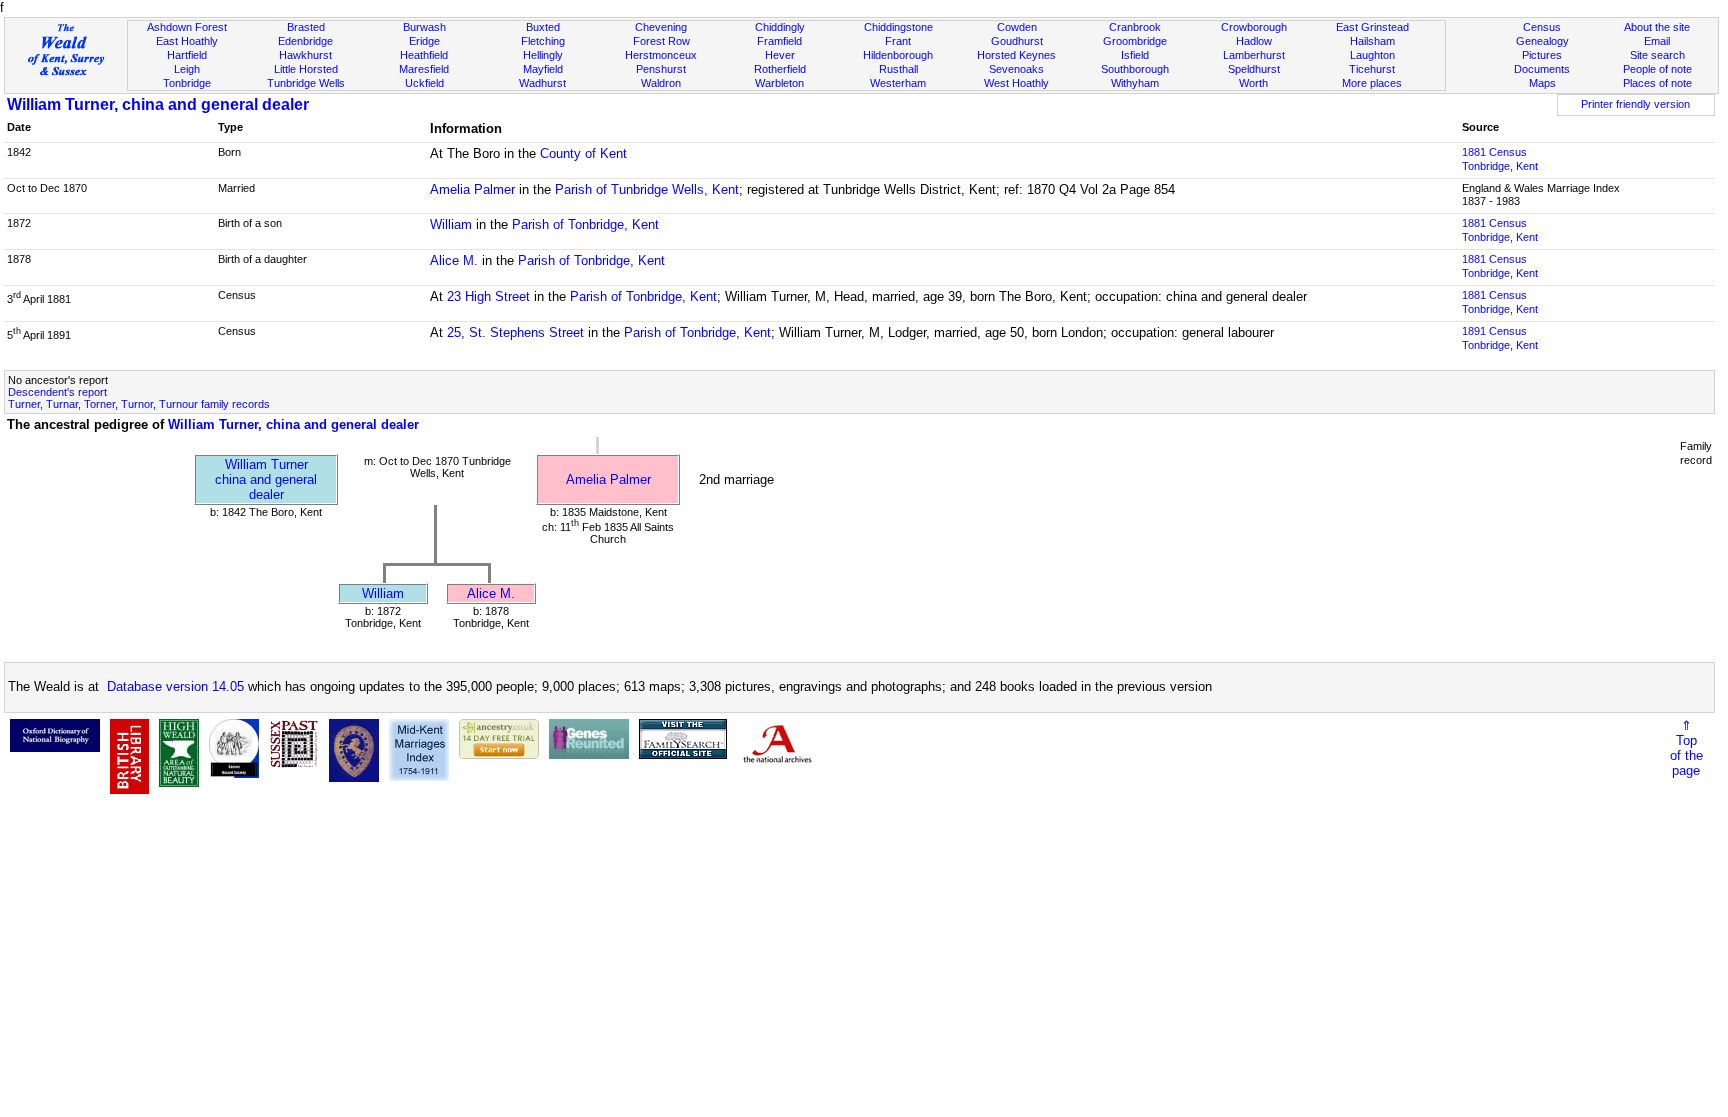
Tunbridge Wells (306, 83)
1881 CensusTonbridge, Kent (1500, 159)
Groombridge (1135, 41)
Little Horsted (306, 69)
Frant (898, 41)
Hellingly (543, 55)
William (451, 224)
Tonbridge (187, 83)
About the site (1657, 27)
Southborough (1135, 69)
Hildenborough (898, 55)
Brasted (306, 27)
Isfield (1135, 55)
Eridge (424, 41)
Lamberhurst (1254, 55)
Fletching (543, 41)
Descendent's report (57, 392)
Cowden (1017, 27)
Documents (1542, 69)
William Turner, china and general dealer (158, 104)
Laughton (1372, 55)
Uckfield (424, 83)
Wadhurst (542, 83)
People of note (1657, 69)
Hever (780, 55)
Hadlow (1254, 41)
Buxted (543, 27)
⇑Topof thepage (1686, 748)
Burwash (424, 27)
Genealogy (1542, 41)
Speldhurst (1254, 69)
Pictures (1542, 55)
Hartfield (187, 55)
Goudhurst (1017, 41)
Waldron (661, 83)
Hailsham (1372, 41)
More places (1372, 83)
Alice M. (454, 260)
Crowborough (1254, 27)
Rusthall (898, 69)
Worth (1253, 83)
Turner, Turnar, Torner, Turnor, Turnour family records (139, 404)
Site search (1657, 55)
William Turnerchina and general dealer (266, 479)
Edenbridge (305, 41)
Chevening (661, 27)
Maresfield (424, 69)
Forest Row (661, 41)
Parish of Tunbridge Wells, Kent (647, 189)
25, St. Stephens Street (515, 332)
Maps (1542, 83)
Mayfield (543, 69)
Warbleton (779, 83)
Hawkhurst (305, 55)
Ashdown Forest (187, 27)
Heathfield (424, 55)
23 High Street (488, 296)
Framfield (779, 41)
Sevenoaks (1016, 69)
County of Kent (583, 153)
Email (1657, 41)
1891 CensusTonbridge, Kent (1500, 338)
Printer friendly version (1635, 104)
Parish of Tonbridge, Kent (585, 224)
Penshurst (661, 69)
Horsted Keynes (1016, 55)
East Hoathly (187, 41)
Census (1542, 27)
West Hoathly (1016, 83)
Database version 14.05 (175, 686)
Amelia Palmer (472, 189)
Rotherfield (780, 69)
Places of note (1657, 83)
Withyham (1135, 83)
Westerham (898, 83)
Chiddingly (780, 27)
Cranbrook (1135, 27)
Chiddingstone (898, 27)
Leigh (187, 69)
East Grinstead (1372, 27)
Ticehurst (1372, 69)
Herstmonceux (661, 55)
